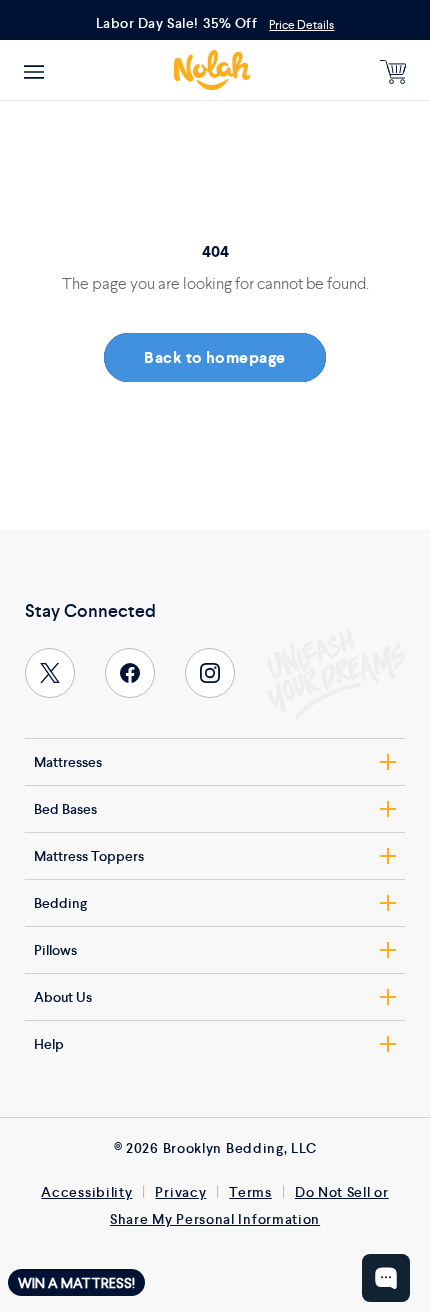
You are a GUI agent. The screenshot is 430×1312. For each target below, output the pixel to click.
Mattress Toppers (89, 856)
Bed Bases (65, 809)
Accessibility (86, 1192)
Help (49, 1044)
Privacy (180, 1192)
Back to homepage (215, 357)
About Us (63, 997)
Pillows (55, 950)
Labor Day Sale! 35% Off (177, 23)
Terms (250, 1192)
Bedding (60, 903)
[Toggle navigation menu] (34, 70)
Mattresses (68, 762)
